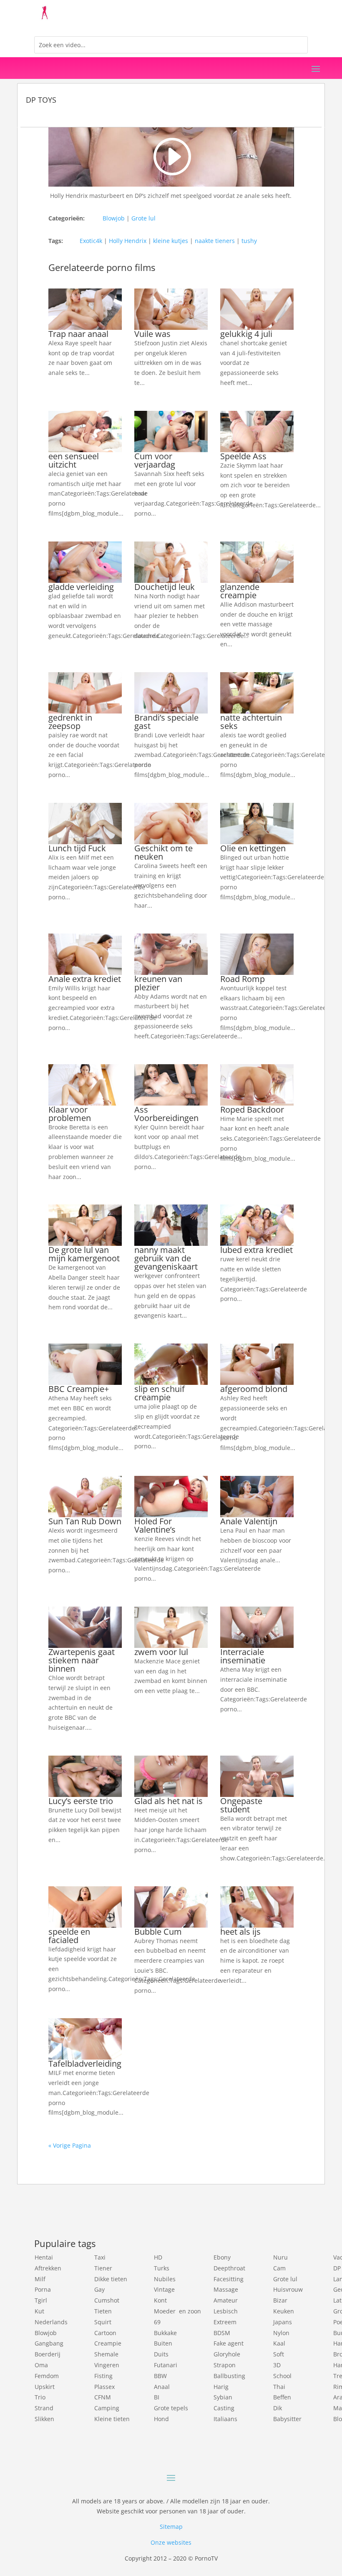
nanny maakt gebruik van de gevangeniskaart (166, 1258)
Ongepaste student (241, 1805)
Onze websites (171, 2542)
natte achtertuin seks (251, 722)
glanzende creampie (240, 591)
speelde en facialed (69, 1936)
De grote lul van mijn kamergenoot (84, 1254)
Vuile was (152, 334)
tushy (249, 241)
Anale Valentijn (249, 1521)
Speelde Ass (243, 456)
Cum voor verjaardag (155, 460)
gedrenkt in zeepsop (70, 722)
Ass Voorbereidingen (166, 1114)
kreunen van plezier (158, 983)
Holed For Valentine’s (155, 1525)
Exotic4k (91, 241)
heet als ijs (240, 1932)
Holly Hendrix (128, 241)
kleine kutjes (171, 241)
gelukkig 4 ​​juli (246, 334)
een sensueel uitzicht (74, 460)
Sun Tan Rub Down (85, 1521)
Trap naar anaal (78, 334)
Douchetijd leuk (165, 587)
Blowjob (114, 218)
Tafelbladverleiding (85, 2064)
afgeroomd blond (254, 1389)
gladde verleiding (81, 587)
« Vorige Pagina (70, 2145)
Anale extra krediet (85, 979)
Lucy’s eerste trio (81, 1801)
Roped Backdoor (252, 1110)
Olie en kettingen (253, 848)
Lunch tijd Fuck (77, 848)
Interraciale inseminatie (243, 1656)
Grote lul (143, 218)
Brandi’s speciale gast (166, 722)
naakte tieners (215, 241)
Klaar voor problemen (70, 1114)
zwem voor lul (161, 1652)
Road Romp (243, 979)
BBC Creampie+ (79, 1389)
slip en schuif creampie (160, 1393)
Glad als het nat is (168, 1801)
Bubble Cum (158, 1932)
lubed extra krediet (256, 1250)
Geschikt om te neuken (163, 852)
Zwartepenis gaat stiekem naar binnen (82, 1660)
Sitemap (171, 2527)
